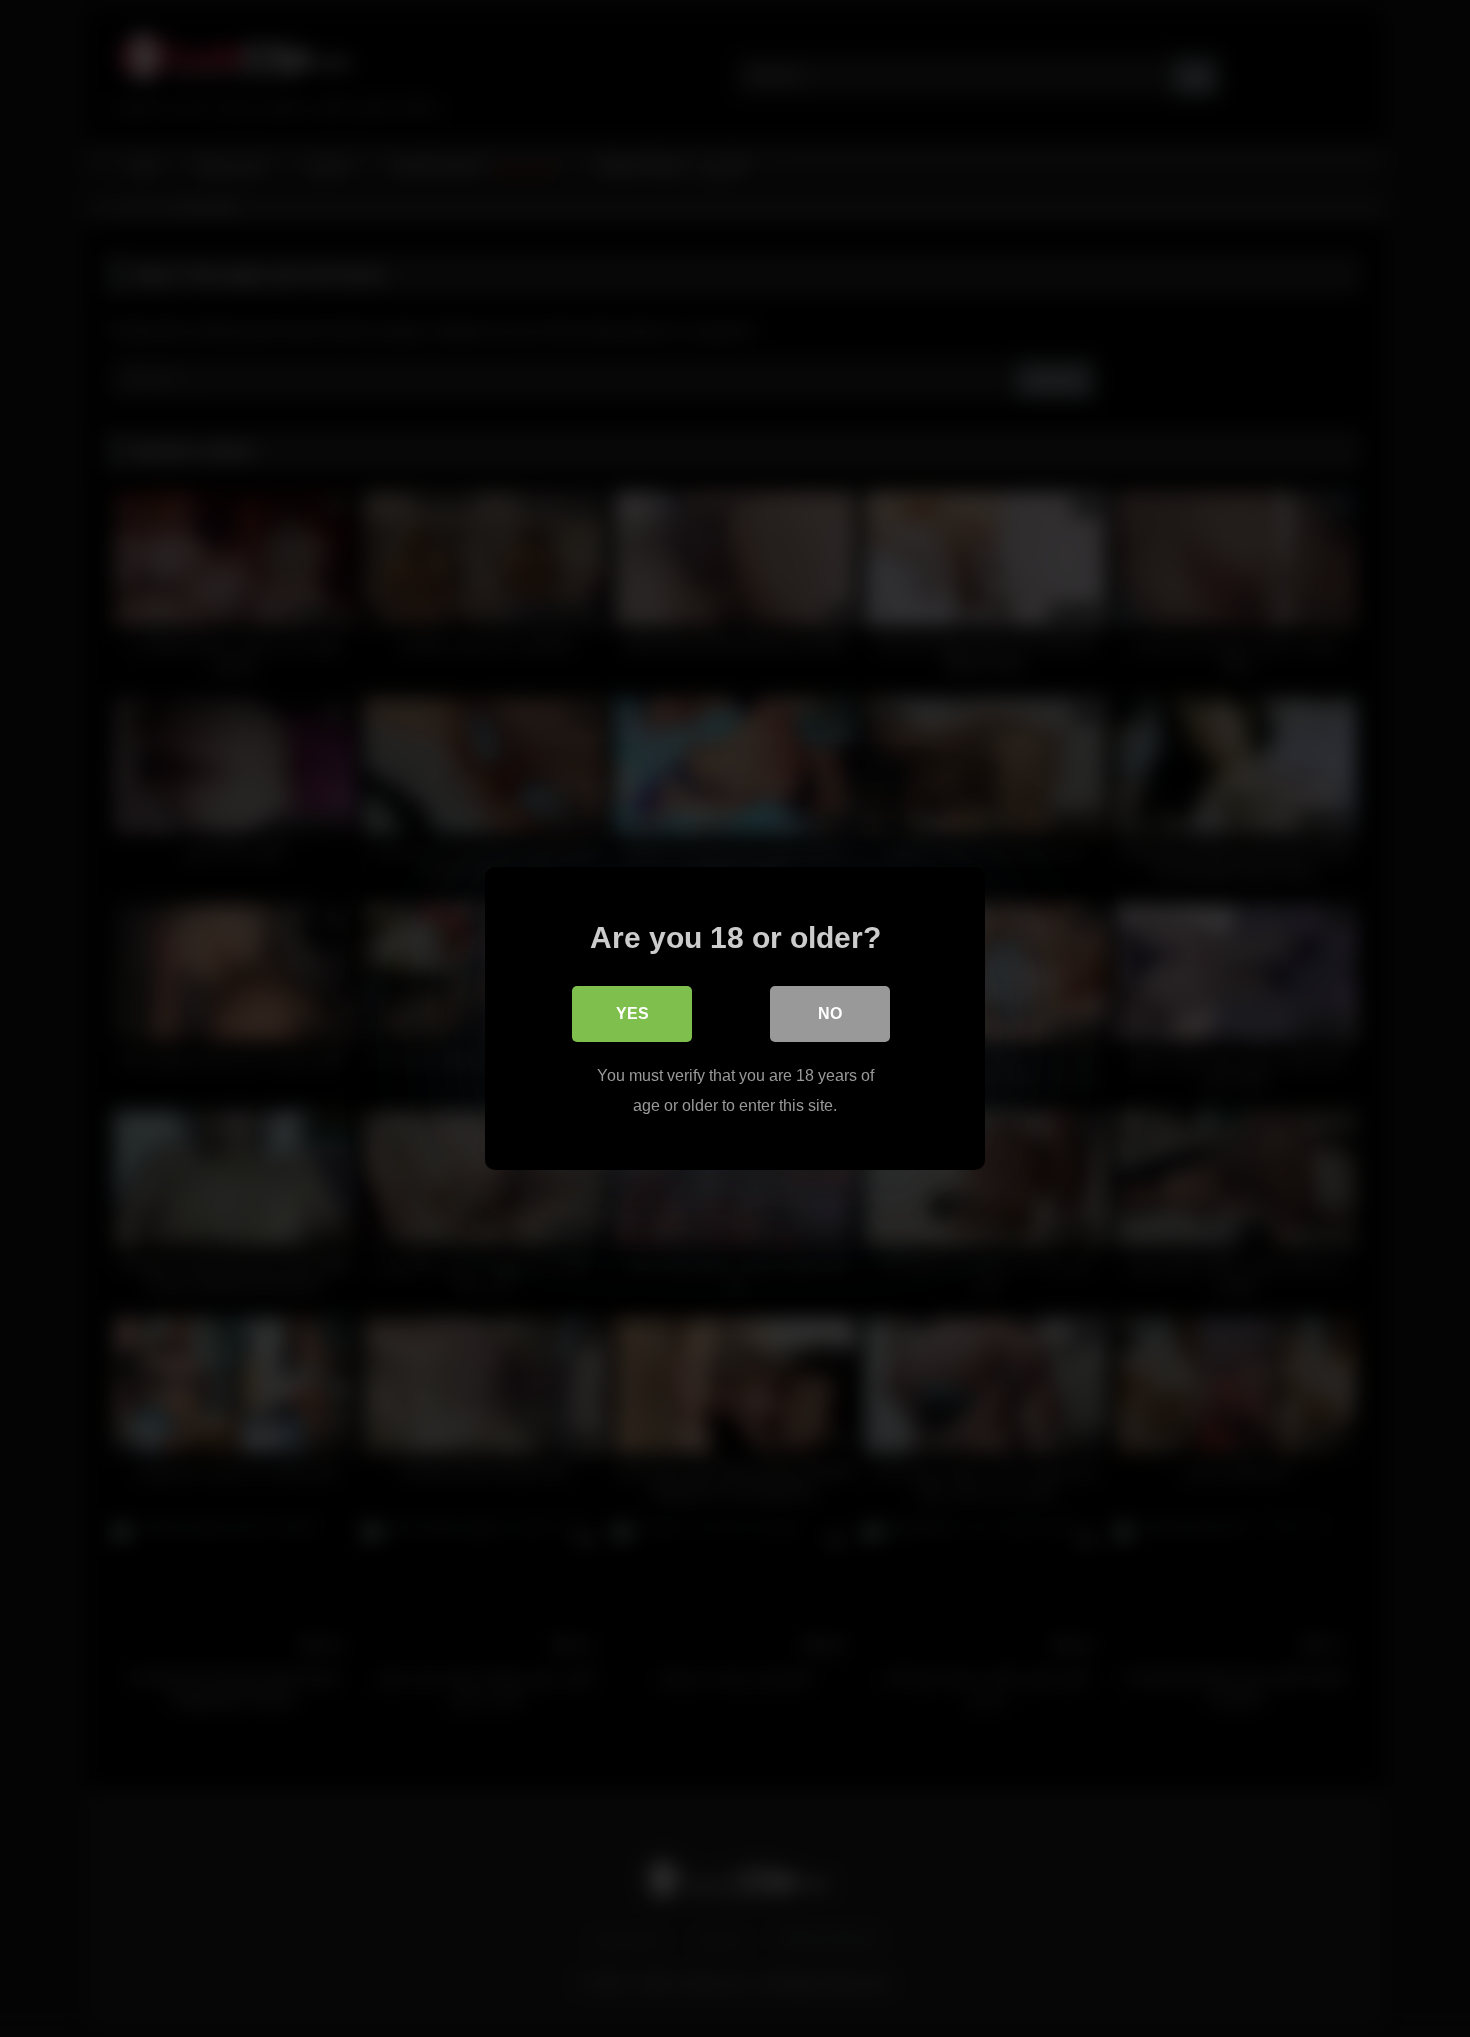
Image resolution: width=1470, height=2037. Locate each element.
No (830, 1013)
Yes (632, 1013)
